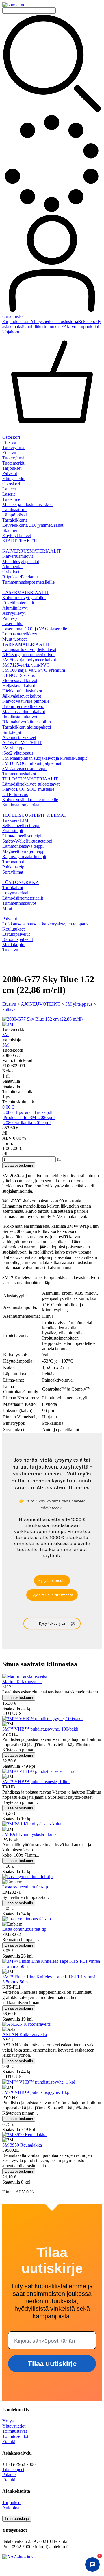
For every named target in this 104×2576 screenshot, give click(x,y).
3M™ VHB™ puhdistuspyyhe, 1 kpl (36, 2092)
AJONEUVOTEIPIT (41, 1004)
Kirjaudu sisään (16, 321)
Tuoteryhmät (14, 447)
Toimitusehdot (15, 2436)
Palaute (9, 2475)
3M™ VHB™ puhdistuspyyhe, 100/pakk (40, 1729)
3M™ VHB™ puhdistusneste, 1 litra (36, 1782)
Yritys (8, 2421)
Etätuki (9, 2442)
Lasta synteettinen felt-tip (25, 1887)
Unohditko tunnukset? (43, 327)
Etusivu (9, 442)
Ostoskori (11, 484)
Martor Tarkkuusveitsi (22, 1682)
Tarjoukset (12, 468)
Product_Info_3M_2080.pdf (29, 1117)
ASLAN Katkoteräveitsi (25, 2034)
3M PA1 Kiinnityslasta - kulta (29, 1834)
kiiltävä (9, 1009)
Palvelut (10, 473)
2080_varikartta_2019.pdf (27, 1123)
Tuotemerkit (13, 463)
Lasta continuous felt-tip (24, 1929)
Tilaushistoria (66, 321)
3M (5, 1035)
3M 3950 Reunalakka (22, 2145)
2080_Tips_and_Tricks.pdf (28, 1112)
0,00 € (8, 1107)
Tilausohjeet (13, 2469)
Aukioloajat (13, 2508)
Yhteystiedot (42, 321)
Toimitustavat (15, 2431)
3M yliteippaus (79, 1004)
